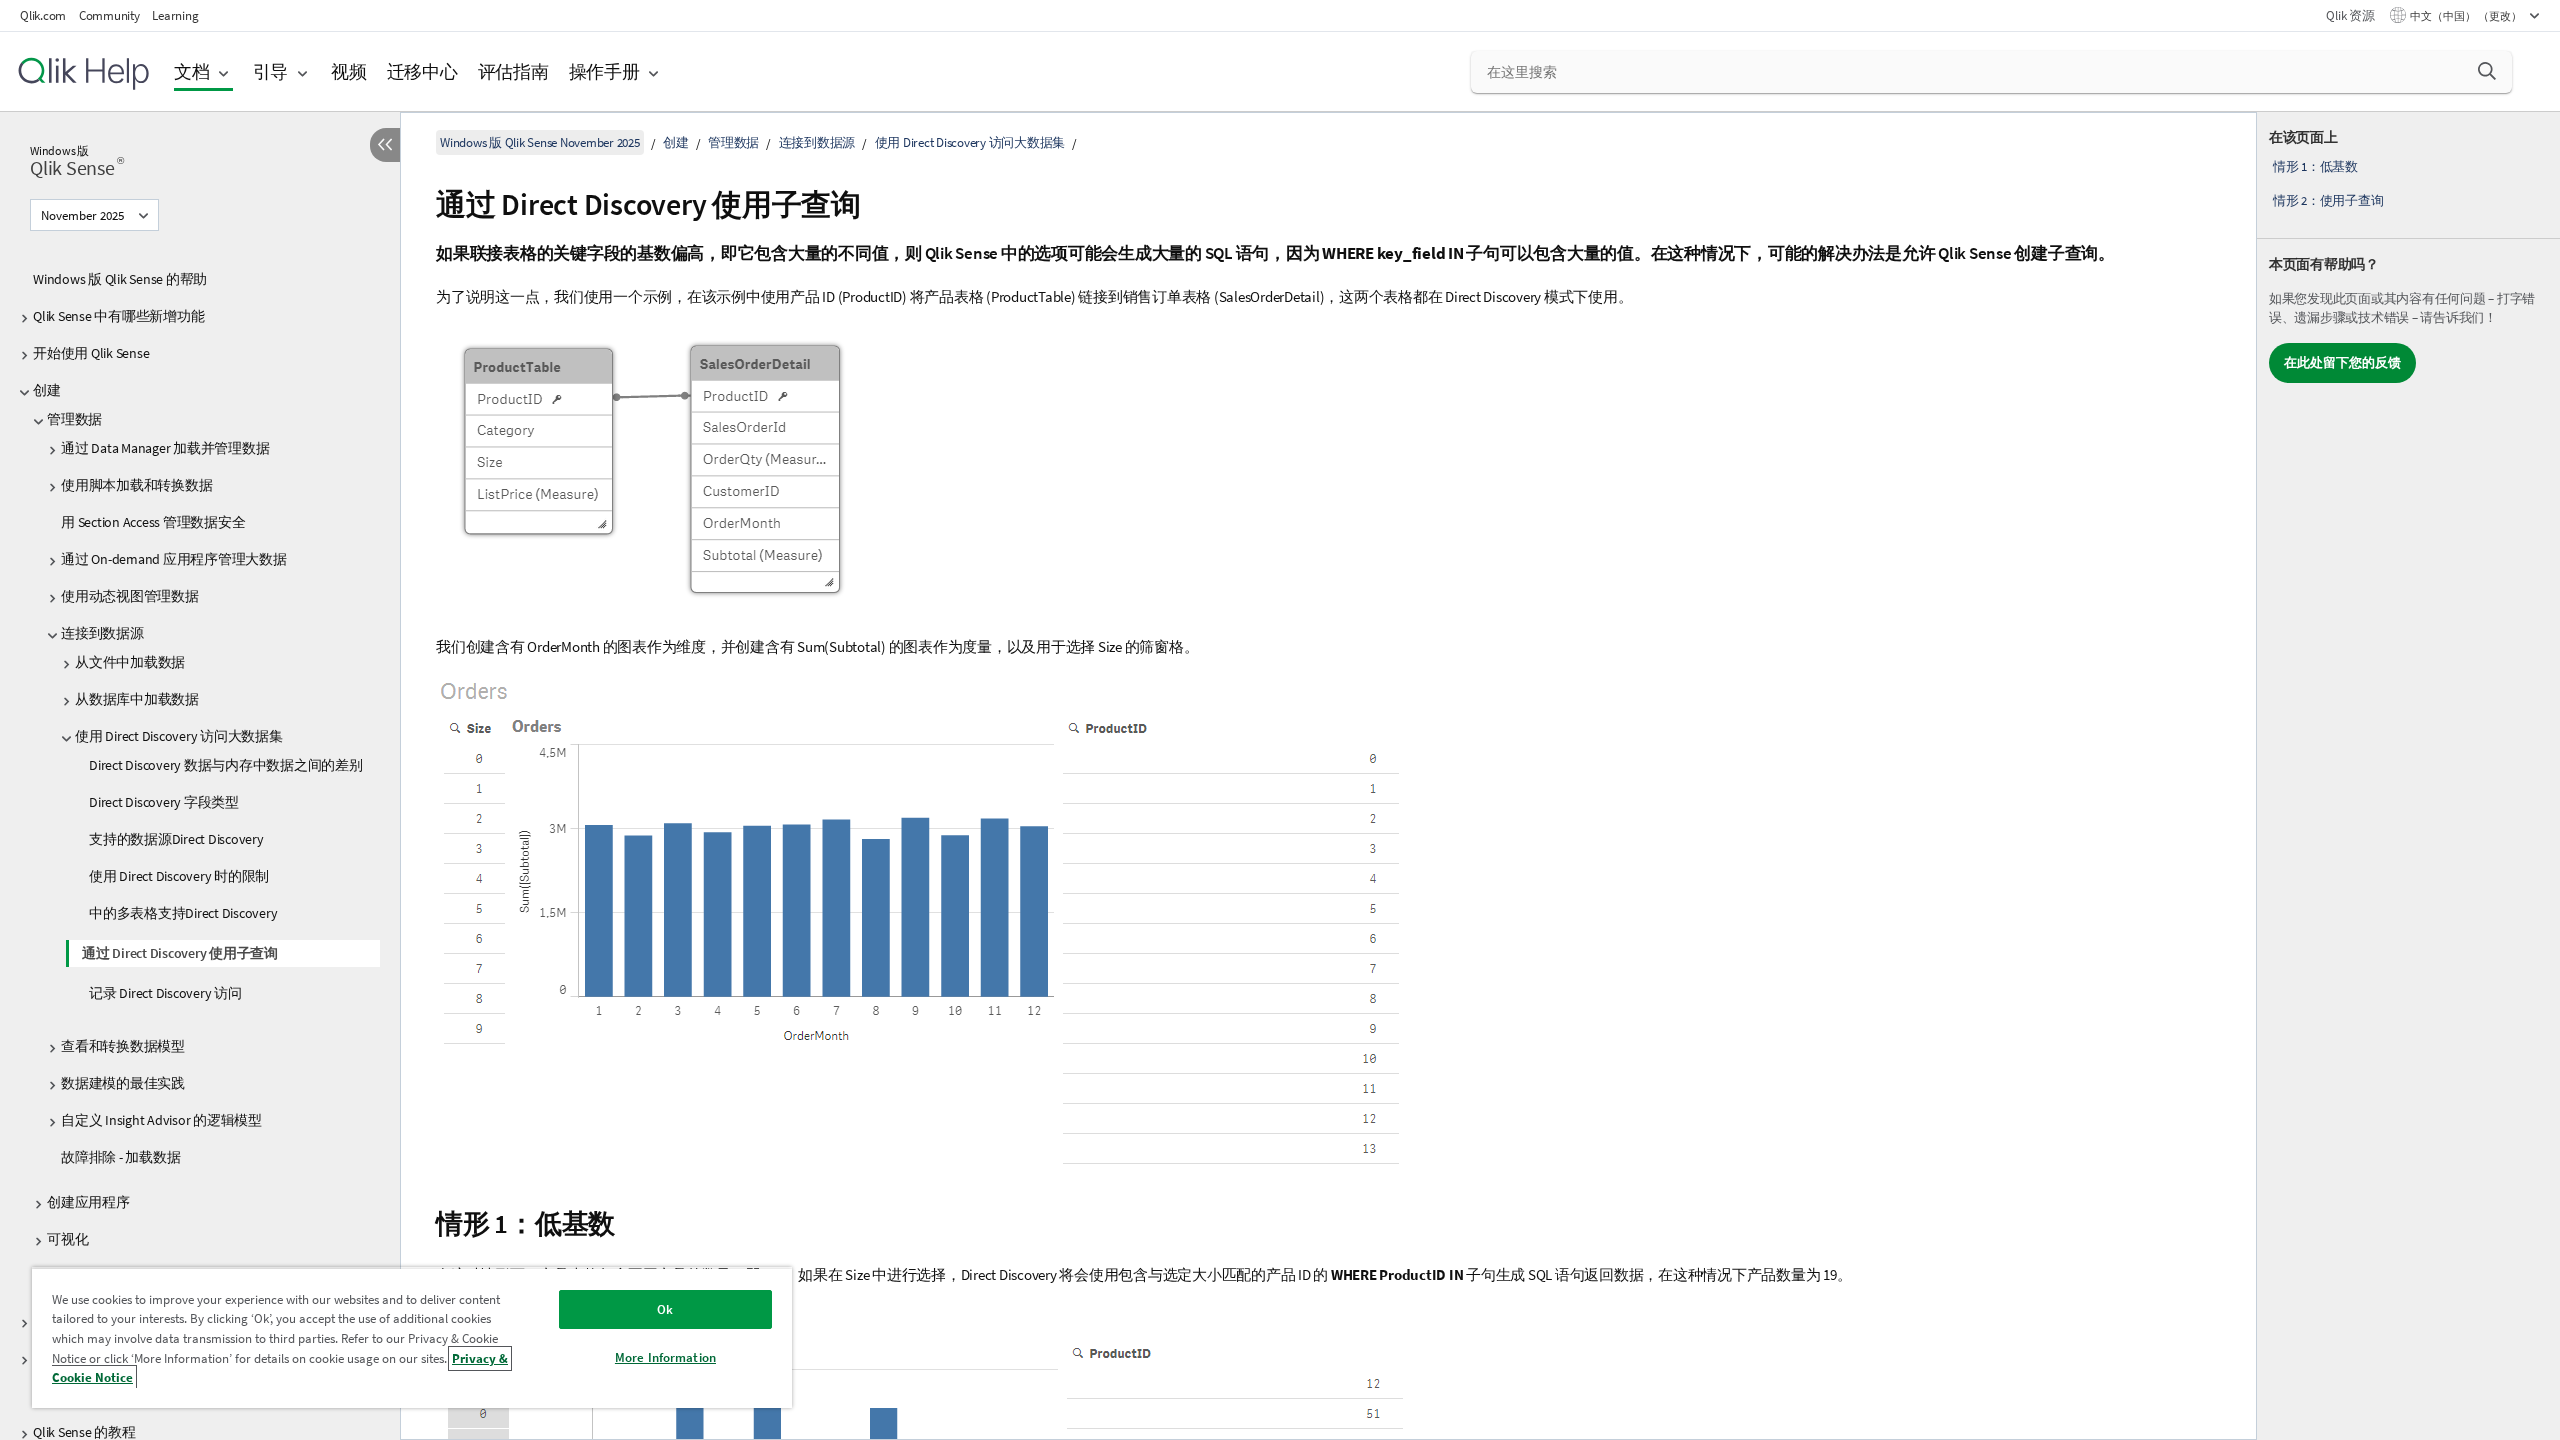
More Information (665, 1357)
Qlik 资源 (2350, 15)
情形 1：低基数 (2315, 166)
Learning (175, 15)
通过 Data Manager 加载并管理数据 (165, 448)
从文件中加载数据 (130, 662)
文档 (192, 71)
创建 (47, 390)
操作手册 (604, 71)
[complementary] (2408, 776)
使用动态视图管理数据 (130, 596)
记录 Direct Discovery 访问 (165, 993)
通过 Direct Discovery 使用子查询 (180, 953)
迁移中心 (422, 71)
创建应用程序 (88, 1202)
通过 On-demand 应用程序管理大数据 (174, 559)
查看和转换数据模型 (123, 1046)
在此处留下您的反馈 (2342, 362)
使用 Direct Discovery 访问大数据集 (179, 736)
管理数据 (74, 419)
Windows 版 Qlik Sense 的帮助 (120, 279)
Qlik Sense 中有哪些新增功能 (118, 316)
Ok (665, 1309)
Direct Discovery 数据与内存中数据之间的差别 (226, 765)
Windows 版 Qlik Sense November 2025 (540, 142)
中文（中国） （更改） (2467, 16)
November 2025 (82, 215)
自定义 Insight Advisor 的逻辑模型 (161, 1120)
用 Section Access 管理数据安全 (153, 522)
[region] (412, 1337)
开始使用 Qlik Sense (91, 353)
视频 (349, 71)
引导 (271, 71)
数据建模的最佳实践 (123, 1083)
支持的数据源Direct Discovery (176, 839)
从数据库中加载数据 (137, 699)
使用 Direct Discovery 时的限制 (179, 876)
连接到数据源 (102, 633)
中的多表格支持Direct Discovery (183, 913)
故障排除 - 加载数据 (120, 1157)
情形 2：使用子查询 (2328, 200)
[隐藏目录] (385, 145)
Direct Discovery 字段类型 (164, 802)
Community (109, 15)
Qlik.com (43, 15)
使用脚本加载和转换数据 (136, 485)
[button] (2487, 71)
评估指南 (513, 71)
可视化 (67, 1239)
